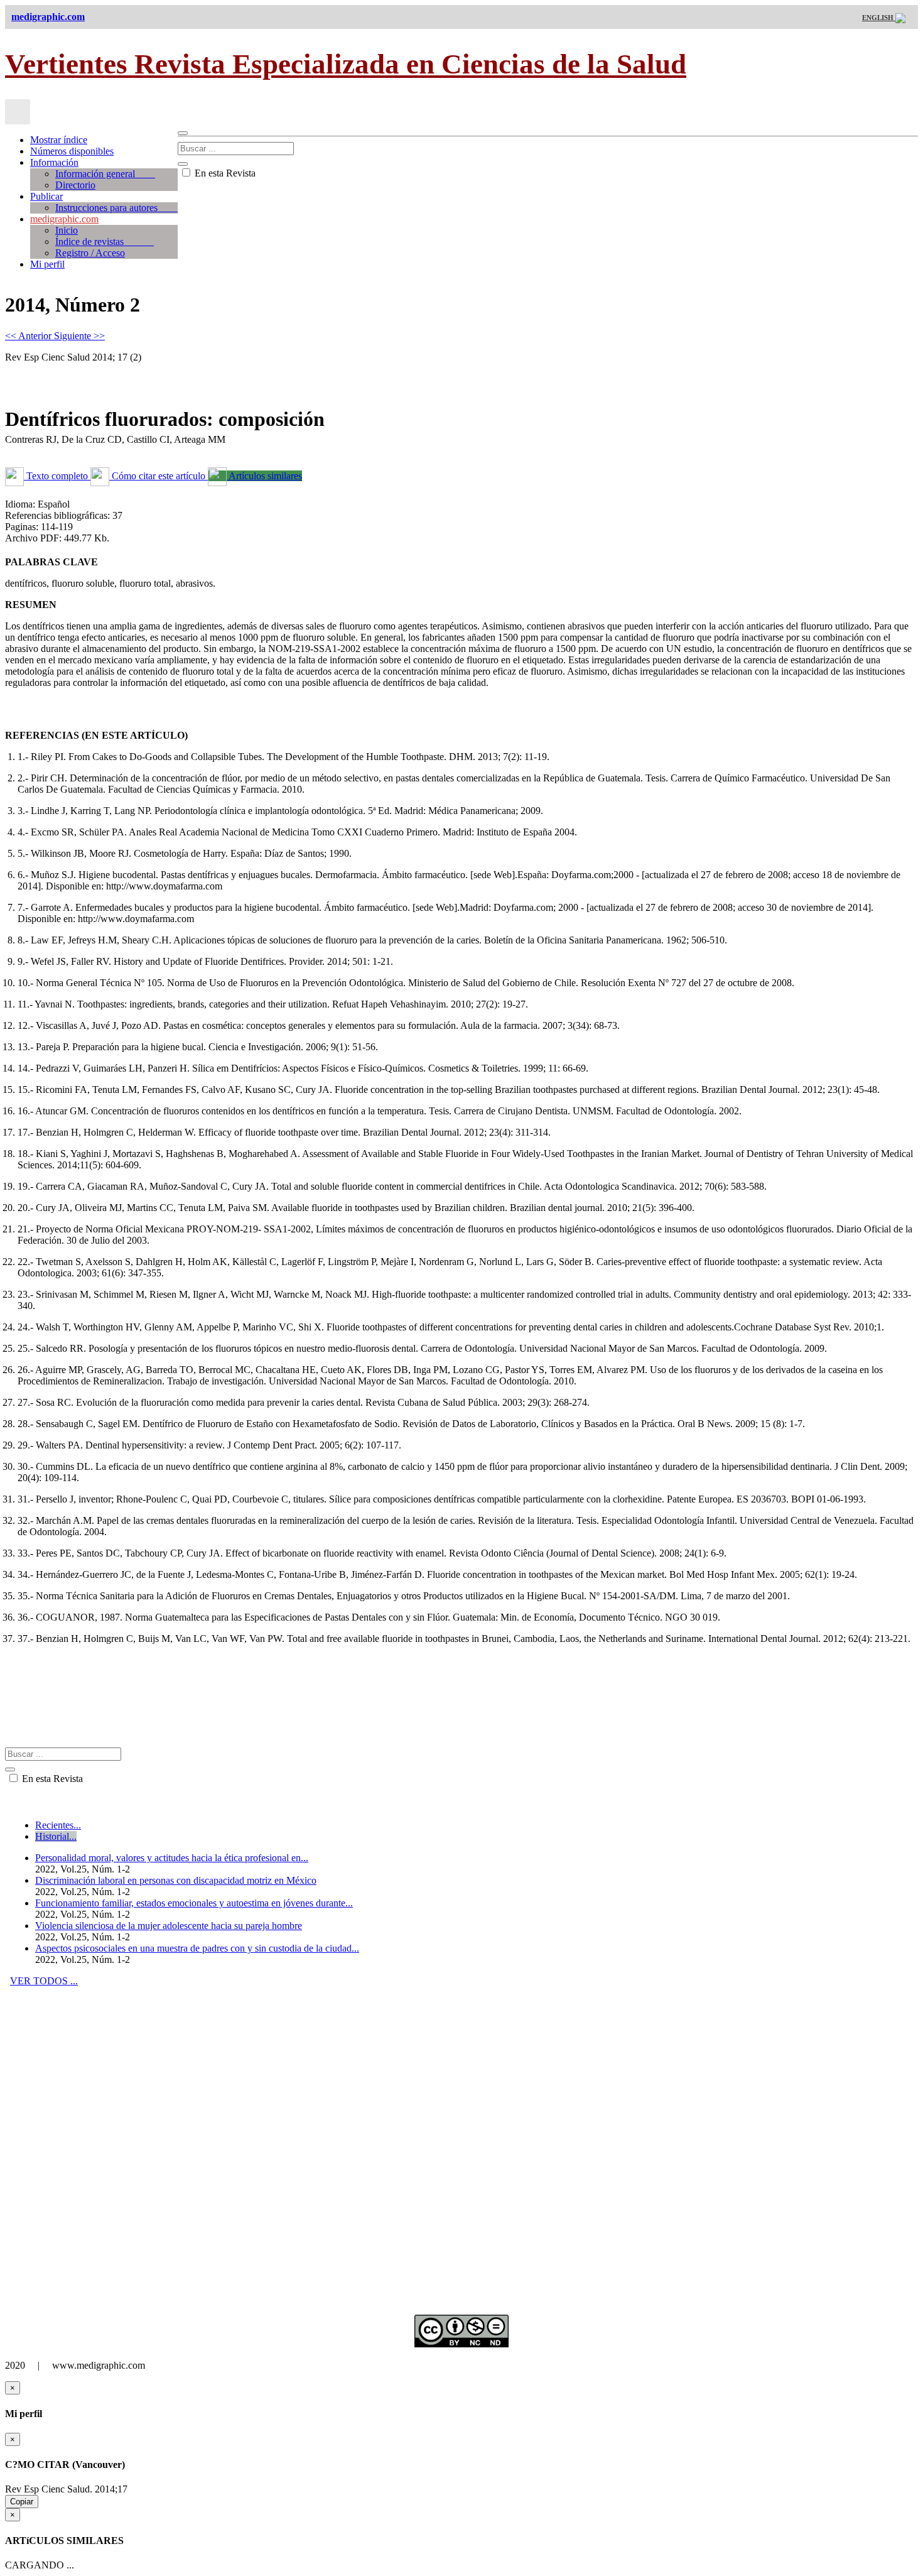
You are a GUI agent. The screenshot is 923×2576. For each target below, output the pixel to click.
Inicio (67, 230)
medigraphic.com (64, 219)
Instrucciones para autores (116, 208)
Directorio (75, 185)
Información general (105, 174)
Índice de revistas (105, 242)
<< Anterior (30, 336)
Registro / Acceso (90, 253)
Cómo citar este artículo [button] (159, 476)
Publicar (46, 196)
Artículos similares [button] (264, 476)
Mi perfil (47, 264)
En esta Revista (224, 173)
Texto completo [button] (57, 476)
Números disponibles (72, 151)
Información (54, 162)
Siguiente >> (79, 336)
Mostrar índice (59, 140)
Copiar (22, 2502)
